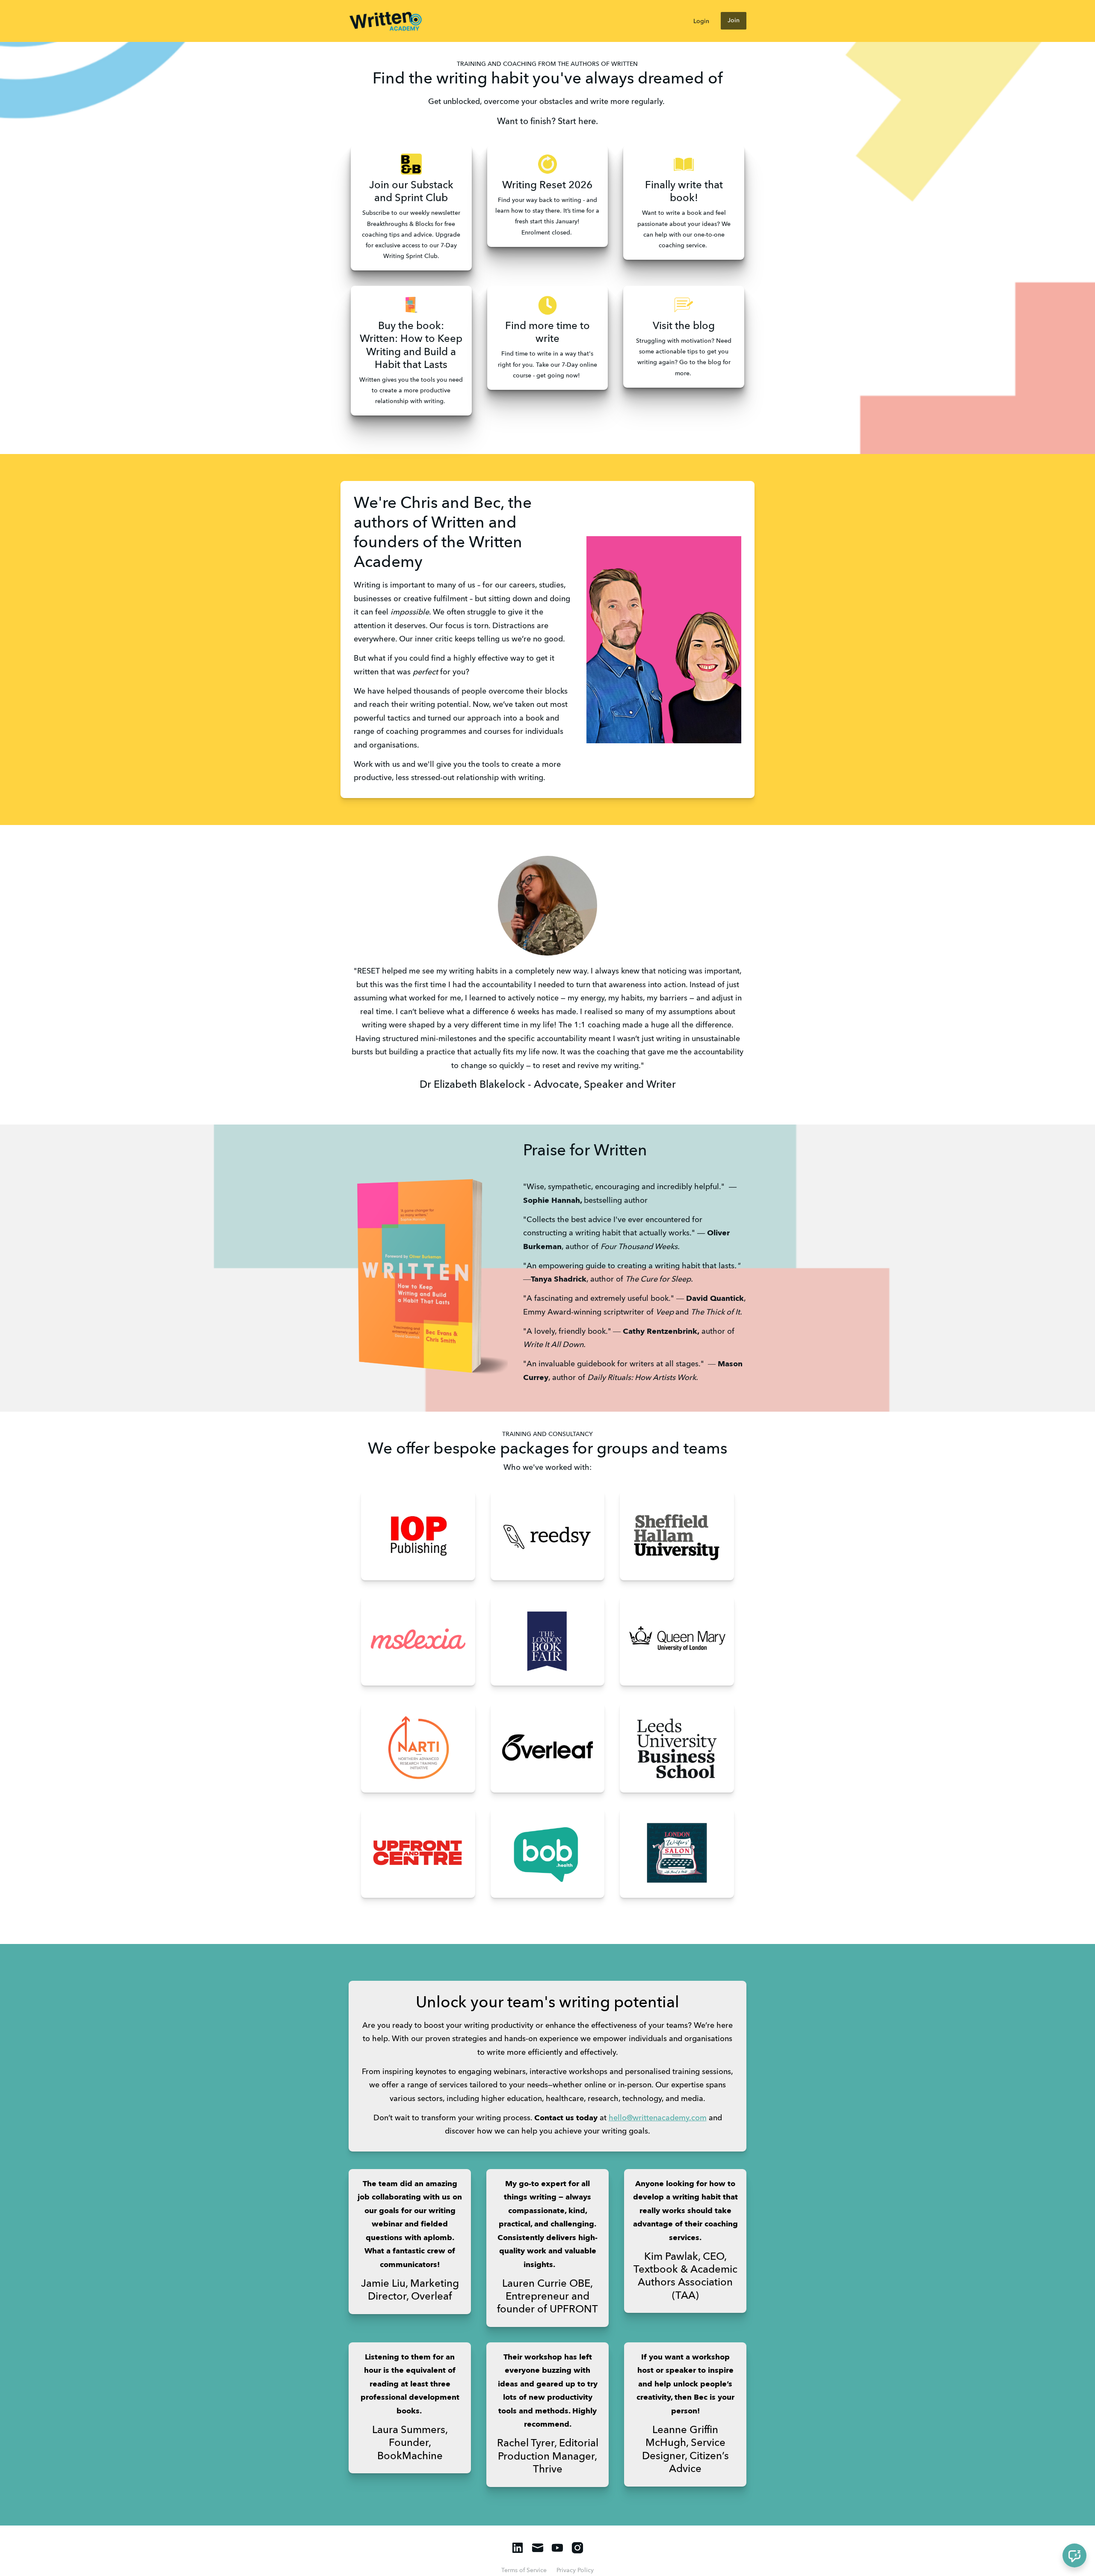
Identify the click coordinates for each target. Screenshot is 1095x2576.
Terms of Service (524, 2570)
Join (734, 21)
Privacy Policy (575, 2570)
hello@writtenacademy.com (658, 2118)
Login (701, 21)
